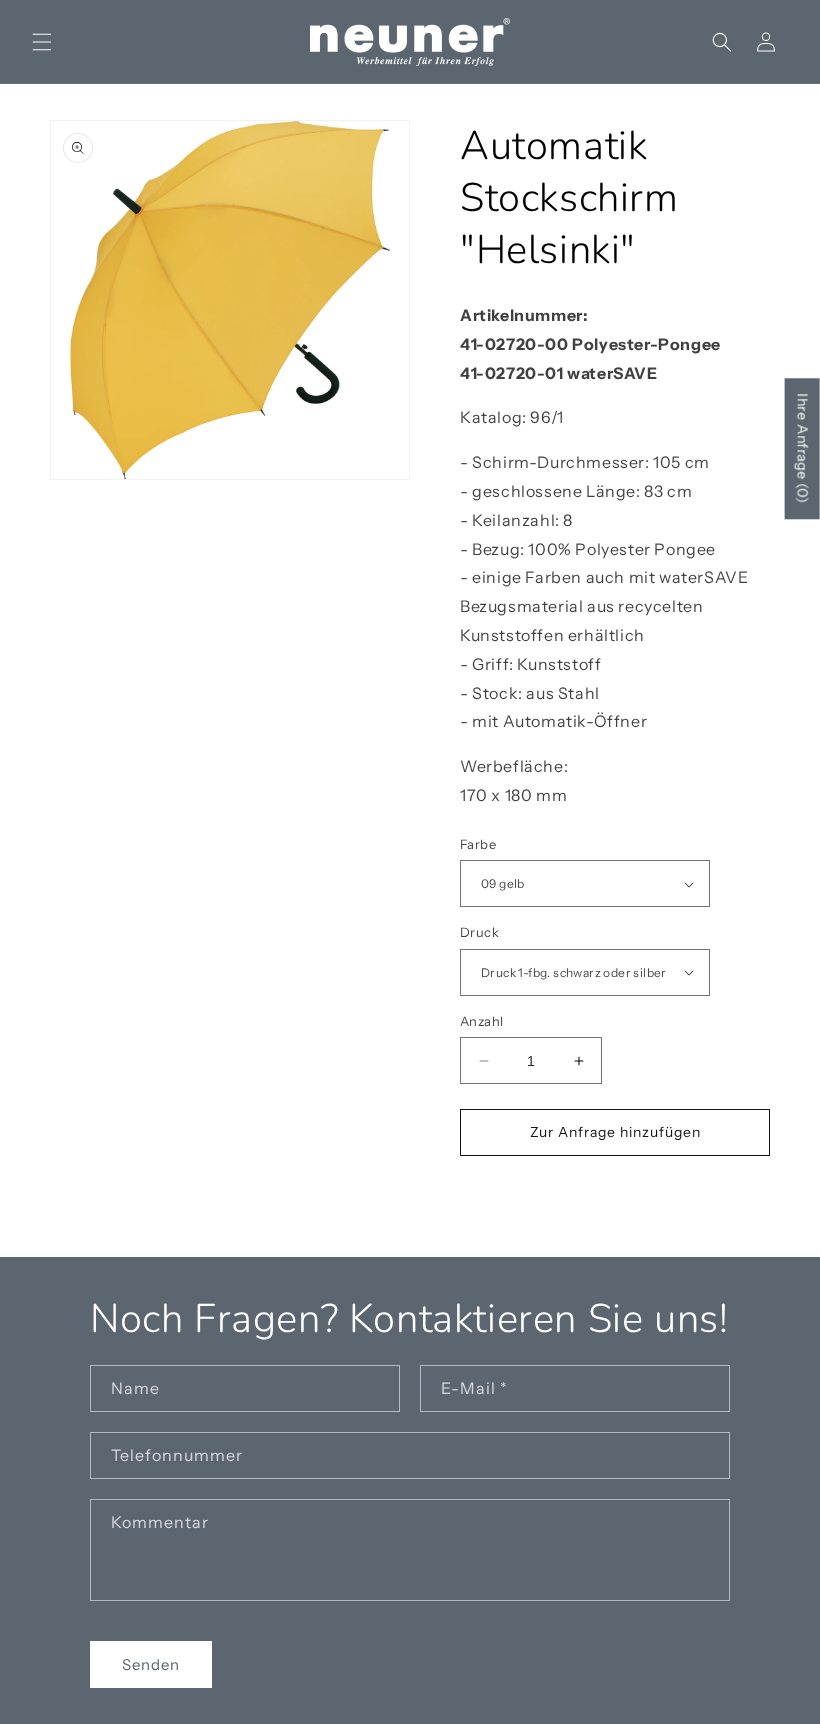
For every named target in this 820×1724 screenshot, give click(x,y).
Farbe (478, 844)
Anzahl (481, 1021)
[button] (42, 42)
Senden (151, 1664)
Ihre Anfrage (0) (803, 448)
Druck (479, 932)
